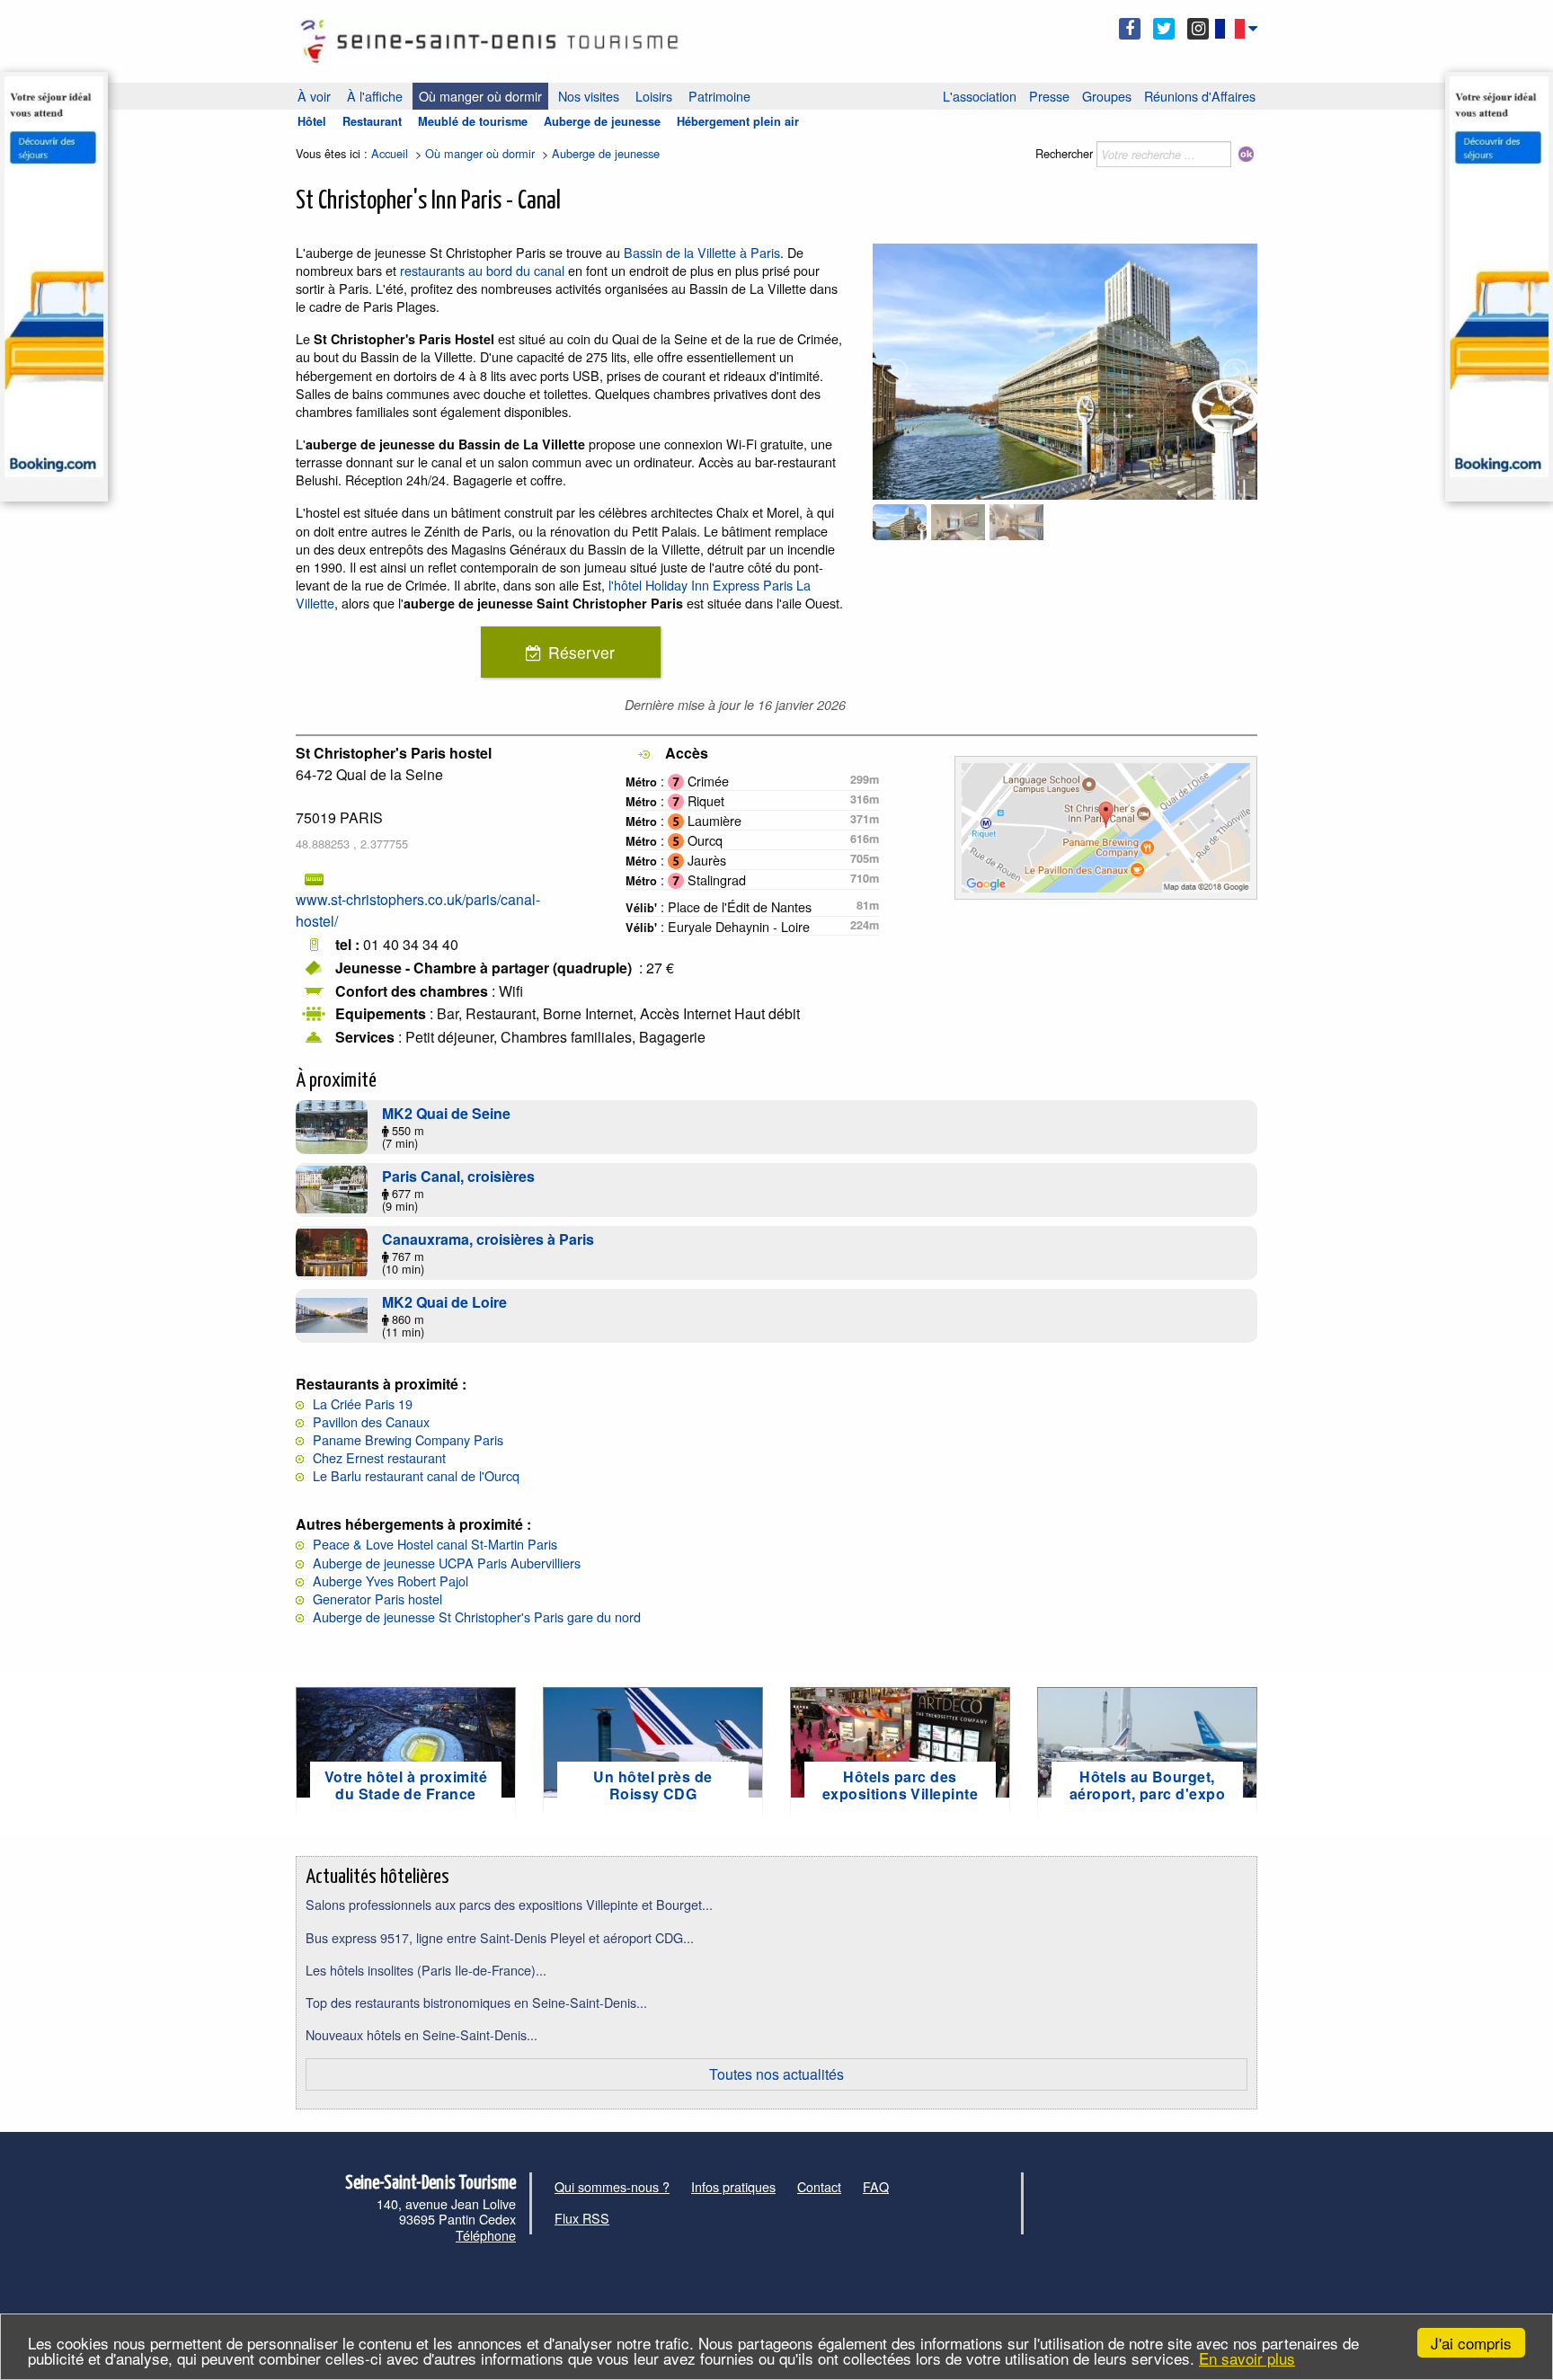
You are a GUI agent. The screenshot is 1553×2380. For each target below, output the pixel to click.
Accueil (390, 153)
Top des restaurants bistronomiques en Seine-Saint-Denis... (476, 2002)
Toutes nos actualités (776, 2074)
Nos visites (589, 96)
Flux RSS (582, 2218)
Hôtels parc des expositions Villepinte (901, 1785)
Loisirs (654, 96)
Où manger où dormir (480, 96)
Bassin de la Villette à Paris (702, 252)
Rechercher (1064, 153)
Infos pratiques (733, 2186)
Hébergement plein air (738, 121)
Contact (819, 2186)
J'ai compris (1471, 2343)
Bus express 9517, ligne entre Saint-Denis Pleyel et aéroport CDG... (500, 1937)
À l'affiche (375, 96)
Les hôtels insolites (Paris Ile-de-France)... (426, 1970)
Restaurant (372, 121)
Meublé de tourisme (473, 121)
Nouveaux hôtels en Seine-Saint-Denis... (422, 2034)
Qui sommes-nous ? (612, 2186)
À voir (314, 96)
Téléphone (486, 2235)
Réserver (581, 652)
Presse (1049, 96)
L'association (980, 96)
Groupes (1107, 96)
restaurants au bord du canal (482, 270)
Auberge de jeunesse (602, 121)
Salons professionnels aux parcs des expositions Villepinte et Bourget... (509, 1904)
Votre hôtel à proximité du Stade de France (406, 1785)
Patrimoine (719, 96)
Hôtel (312, 121)
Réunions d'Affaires (1200, 96)
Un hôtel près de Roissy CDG (653, 1785)
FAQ (876, 2186)
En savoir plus (1247, 2358)
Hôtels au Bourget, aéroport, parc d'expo (1147, 1785)
